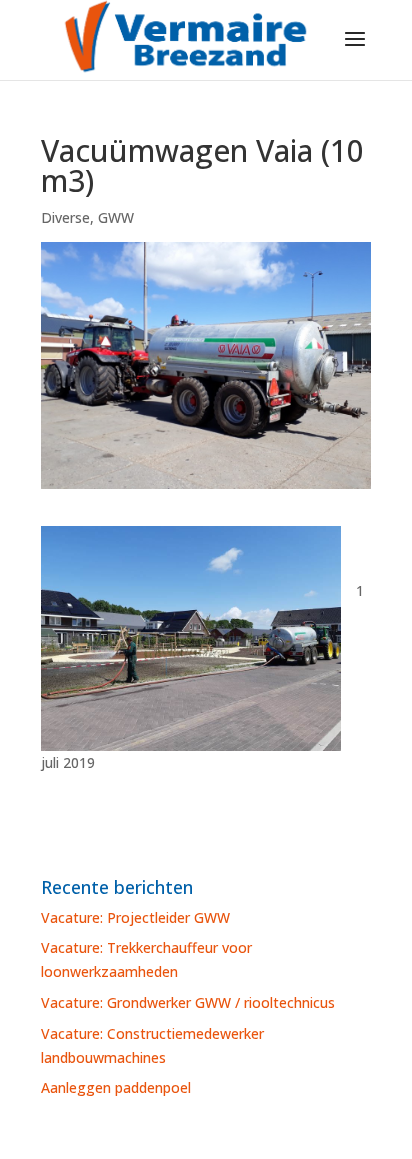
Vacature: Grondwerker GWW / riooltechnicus (188, 1002)
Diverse (65, 217)
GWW (116, 217)
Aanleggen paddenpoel (116, 1087)
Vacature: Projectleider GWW (135, 917)
